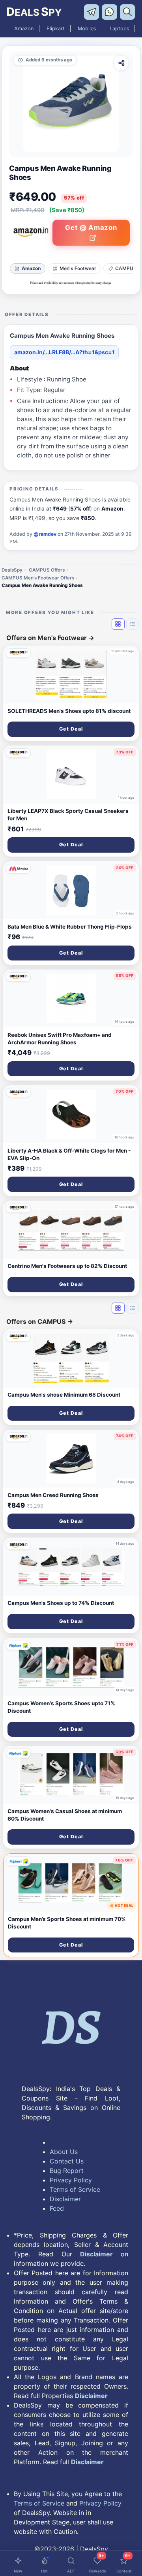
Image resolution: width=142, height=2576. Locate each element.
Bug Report (67, 2171)
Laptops (120, 29)
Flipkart (56, 29)
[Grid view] (118, 624)
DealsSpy (12, 570)
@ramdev (45, 534)
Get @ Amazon (91, 228)
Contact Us (67, 2161)
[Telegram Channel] (93, 11)
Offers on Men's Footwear (50, 638)
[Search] (128, 11)
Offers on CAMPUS (40, 1321)
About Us (64, 2152)
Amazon (24, 29)
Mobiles (87, 29)
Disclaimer (65, 2199)
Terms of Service (75, 2189)
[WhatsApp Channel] (111, 11)
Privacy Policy (71, 2180)
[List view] (133, 624)
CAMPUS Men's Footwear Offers (38, 578)
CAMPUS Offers (47, 570)
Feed (57, 2208)
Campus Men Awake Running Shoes (42, 585)
